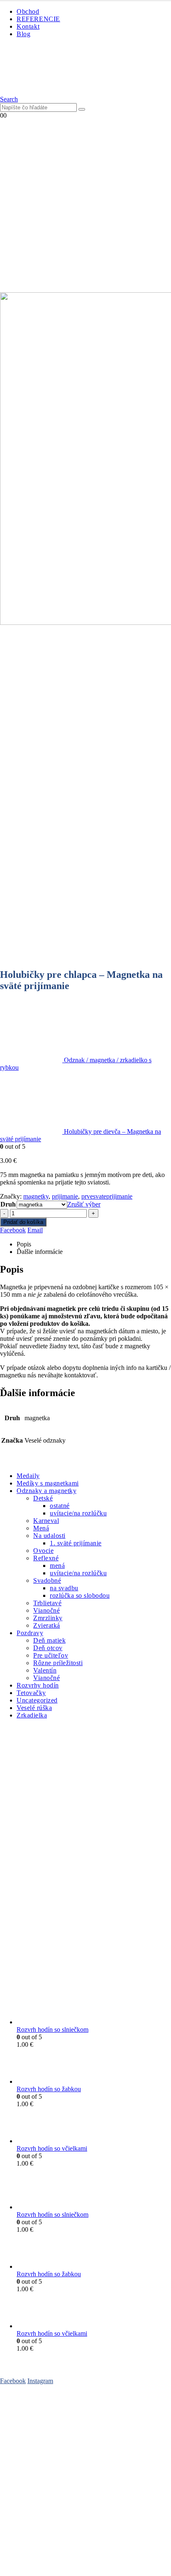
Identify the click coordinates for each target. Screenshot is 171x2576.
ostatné (60, 1506)
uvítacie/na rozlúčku (78, 1513)
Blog (23, 34)
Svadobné (47, 1580)
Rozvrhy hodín (38, 1685)
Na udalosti (49, 1536)
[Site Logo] (45, 92)
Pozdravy (30, 1633)
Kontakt (28, 26)
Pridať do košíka (23, 1222)
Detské (43, 1498)
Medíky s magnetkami (48, 1483)
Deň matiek (49, 1640)
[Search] (82, 109)
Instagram (40, 2381)
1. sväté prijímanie (76, 1543)
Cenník (10, 2420)
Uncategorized (37, 1700)
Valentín (45, 1670)
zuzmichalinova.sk (86, 2565)
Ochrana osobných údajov (34, 2468)
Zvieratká (47, 1625)
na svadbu (64, 1588)
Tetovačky (31, 1693)
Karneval (46, 1521)
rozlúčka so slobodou (80, 1595)
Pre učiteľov (51, 1655)
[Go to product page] (94, 2007)
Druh (8, 1204)
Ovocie (43, 1551)
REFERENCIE (38, 19)
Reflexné (46, 1558)
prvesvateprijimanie (107, 1196)
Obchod (28, 11)
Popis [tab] (24, 1244)
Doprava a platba (22, 2435)
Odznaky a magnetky (46, 1491)
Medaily (28, 1476)
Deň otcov (48, 1648)
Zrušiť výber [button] (84, 1204)
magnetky (36, 1196)
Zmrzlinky (48, 1618)
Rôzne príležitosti (58, 1663)
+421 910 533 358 (24, 2507)
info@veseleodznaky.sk (85, 2507)
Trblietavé (47, 1603)
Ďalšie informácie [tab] (40, 1252)
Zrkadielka (32, 1715)
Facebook (13, 1230)
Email (35, 1230)
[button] (9, 99)
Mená (41, 1528)
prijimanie (65, 1196)
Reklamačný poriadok (29, 2475)
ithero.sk (131, 2558)
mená (57, 1566)
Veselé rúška (34, 1708)
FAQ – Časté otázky (27, 2413)
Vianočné (46, 1610)
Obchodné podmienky (29, 2428)
